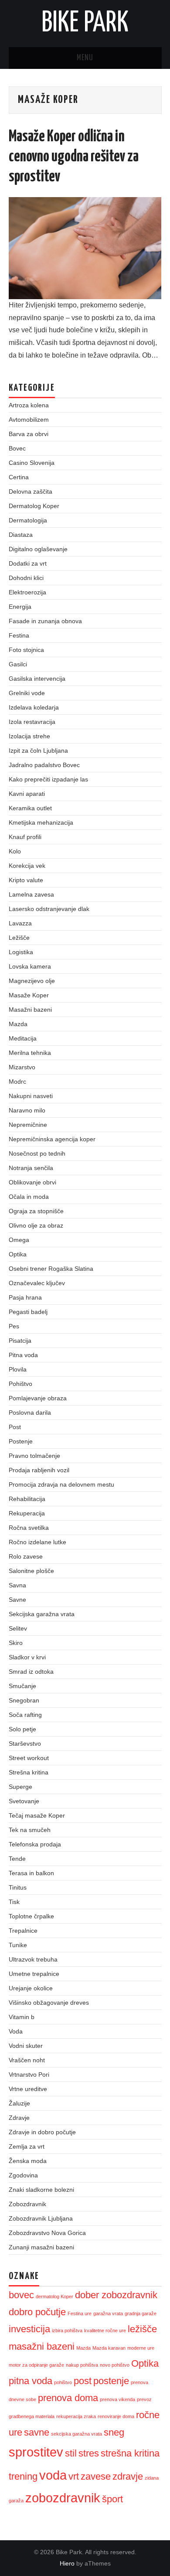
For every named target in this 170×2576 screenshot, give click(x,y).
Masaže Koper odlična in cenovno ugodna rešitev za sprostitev (74, 157)
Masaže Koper (29, 995)
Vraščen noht (27, 2060)
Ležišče (19, 938)
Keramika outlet (30, 808)
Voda (16, 2031)
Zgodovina (23, 2175)
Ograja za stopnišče (36, 1211)
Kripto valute (26, 880)
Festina (19, 635)
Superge (20, 1787)
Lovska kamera (30, 966)
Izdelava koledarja (34, 707)
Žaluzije (19, 2103)
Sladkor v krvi (27, 1657)
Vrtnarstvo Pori (29, 2074)
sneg (114, 2432)
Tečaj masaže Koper (37, 1815)
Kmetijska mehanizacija (41, 822)
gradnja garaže (141, 2313)
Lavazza (20, 923)
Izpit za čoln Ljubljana (38, 751)
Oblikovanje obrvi (32, 1182)
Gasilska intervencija (37, 679)
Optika (18, 1254)
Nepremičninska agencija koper (52, 1139)
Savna (17, 1585)
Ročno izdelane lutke (37, 1542)
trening (23, 2476)
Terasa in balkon (31, 1873)
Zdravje (19, 2118)
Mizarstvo (22, 1067)
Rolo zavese (26, 1556)
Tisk (14, 1902)
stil (71, 2453)
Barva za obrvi (29, 434)
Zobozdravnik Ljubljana (41, 2218)
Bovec (17, 448)
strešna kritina (130, 2453)
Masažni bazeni (30, 1010)
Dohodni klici (26, 578)
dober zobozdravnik (116, 2295)
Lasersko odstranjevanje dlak (49, 909)
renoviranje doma (116, 2416)
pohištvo (63, 2382)
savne (37, 2432)
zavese (96, 2476)
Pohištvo (20, 1384)
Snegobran (24, 1700)
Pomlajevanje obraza (38, 1398)
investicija (29, 2329)
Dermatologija (28, 520)
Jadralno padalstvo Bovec (44, 765)
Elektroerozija (27, 592)
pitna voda (31, 2381)
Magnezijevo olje (32, 981)
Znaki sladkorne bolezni (41, 2190)
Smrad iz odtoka (31, 1672)
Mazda (18, 1024)
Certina (19, 477)
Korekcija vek (27, 866)
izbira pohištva (67, 2330)
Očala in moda (29, 1197)
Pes (14, 1326)
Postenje (21, 1441)
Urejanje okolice (31, 1988)
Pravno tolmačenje (34, 1456)
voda (53, 2475)
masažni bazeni (42, 2346)
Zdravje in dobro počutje (42, 2132)
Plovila (18, 1369)
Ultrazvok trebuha (33, 1959)
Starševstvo (25, 1743)
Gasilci (18, 664)
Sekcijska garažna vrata (42, 1614)
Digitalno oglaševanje (38, 549)
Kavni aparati (27, 794)
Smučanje (22, 1686)
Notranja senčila (31, 1168)
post (83, 2381)
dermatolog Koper (54, 2296)
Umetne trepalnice (34, 1974)
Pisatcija (20, 1341)
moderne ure (141, 2348)
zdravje (128, 2476)
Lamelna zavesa (31, 894)
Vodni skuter (26, 2046)
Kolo (15, 851)
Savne (17, 1600)
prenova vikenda (117, 2399)
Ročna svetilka (29, 1528)
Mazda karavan (109, 2348)
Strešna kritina (29, 1772)
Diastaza (21, 535)
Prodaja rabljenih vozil (39, 1470)
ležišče (142, 2329)
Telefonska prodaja (35, 1844)
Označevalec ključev (37, 1283)
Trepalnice (23, 1931)
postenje (111, 2381)
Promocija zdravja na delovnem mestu (61, 1484)
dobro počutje (37, 2312)
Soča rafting (25, 1715)
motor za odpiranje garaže (36, 2365)
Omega (19, 1240)
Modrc (17, 1082)
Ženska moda (28, 2161)
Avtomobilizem (29, 420)
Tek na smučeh (30, 1830)
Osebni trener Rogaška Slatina (51, 1269)
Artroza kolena (29, 405)
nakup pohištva (82, 2365)
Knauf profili (25, 837)
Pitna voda (23, 1355)
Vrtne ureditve (28, 2089)
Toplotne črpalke (31, 1916)
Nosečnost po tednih (37, 1153)
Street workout (29, 1758)
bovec (21, 2295)
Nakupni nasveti (31, 1096)
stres (89, 2453)
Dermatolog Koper (34, 506)
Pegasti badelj (28, 1312)
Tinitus (18, 1887)
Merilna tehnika (30, 1053)
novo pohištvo (115, 2365)
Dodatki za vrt (28, 563)
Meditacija (23, 1038)
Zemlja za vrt (27, 2146)
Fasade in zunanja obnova (45, 621)
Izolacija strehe (29, 736)
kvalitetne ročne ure (105, 2330)
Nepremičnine (28, 1125)
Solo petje (22, 1729)
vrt (74, 2476)
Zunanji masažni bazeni (41, 2247)
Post (15, 1427)
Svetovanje (24, 1801)
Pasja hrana (25, 1297)
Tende (17, 1859)
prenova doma (68, 2398)
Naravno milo (27, 1110)
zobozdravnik (63, 2498)
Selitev (18, 1628)
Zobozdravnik (27, 2204)
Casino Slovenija (32, 463)
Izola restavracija (32, 722)
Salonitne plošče (31, 1571)
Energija (20, 607)
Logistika (21, 952)
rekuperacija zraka (76, 2416)
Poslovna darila (30, 1413)
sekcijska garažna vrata (76, 2434)
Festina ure (80, 2313)
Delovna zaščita (31, 491)
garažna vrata (108, 2313)
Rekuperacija (27, 1513)
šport (112, 2499)
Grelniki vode (27, 693)
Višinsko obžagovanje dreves (49, 2003)
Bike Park (85, 24)
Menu (85, 58)
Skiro (16, 1643)
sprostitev (36, 2452)
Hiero (67, 2563)
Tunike (18, 1945)
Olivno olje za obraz (36, 1225)
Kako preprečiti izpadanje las (48, 779)
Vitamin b (22, 2017)
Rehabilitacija (27, 1499)
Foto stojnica (26, 650)
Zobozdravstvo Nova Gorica (47, 2233)
